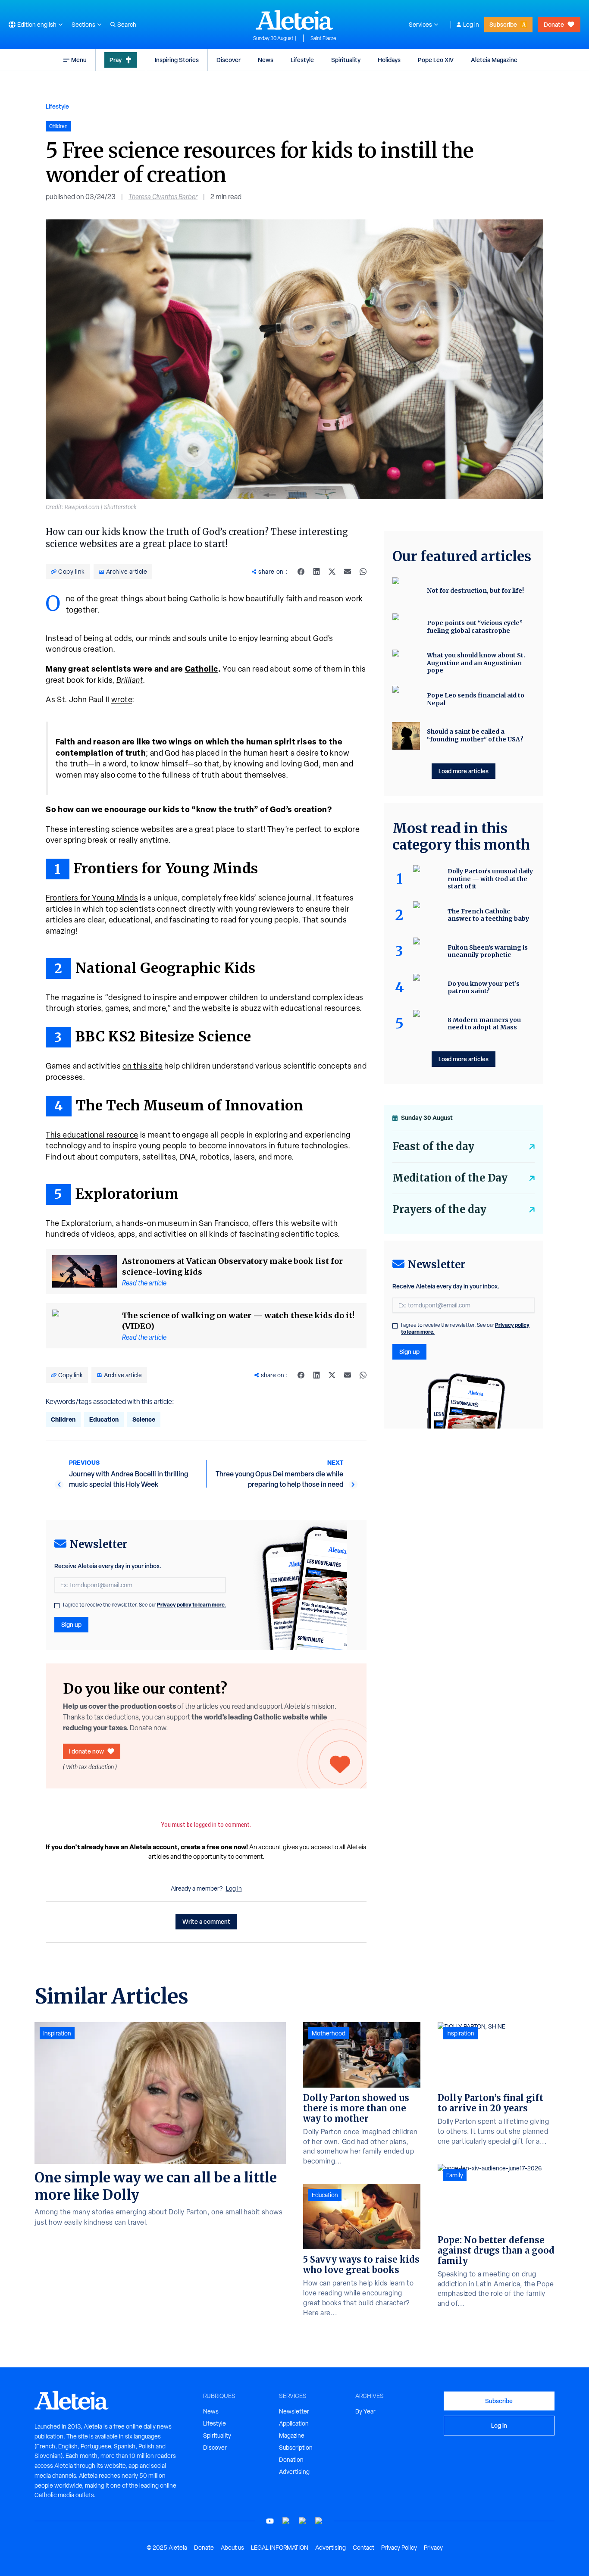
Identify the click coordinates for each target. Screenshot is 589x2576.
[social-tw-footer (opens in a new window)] (303, 2521)
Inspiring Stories (177, 60)
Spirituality (346, 60)
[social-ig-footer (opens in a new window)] (319, 2521)
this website (298, 1223)
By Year (365, 2411)
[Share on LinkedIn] (316, 572)
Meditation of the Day (450, 1178)
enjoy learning (264, 638)
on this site (143, 1066)
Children (63, 1419)
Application (294, 2423)
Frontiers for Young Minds (92, 898)
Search (127, 25)
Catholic (202, 669)
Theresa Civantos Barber (163, 197)
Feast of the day (433, 1146)
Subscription (296, 2448)
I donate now (86, 1751)
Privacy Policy (399, 2548)
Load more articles (464, 771)
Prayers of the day (439, 1209)
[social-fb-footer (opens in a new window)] (286, 2521)
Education (104, 1419)
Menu (79, 60)
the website (210, 1008)
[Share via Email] (348, 572)
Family (455, 2175)
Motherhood (329, 2033)
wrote (122, 699)
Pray (116, 60)
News (266, 60)
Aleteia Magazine (494, 60)
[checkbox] (57, 1606)
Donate (554, 24)
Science (144, 1419)
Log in (471, 25)
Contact (363, 2548)
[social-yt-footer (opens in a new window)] (270, 2521)
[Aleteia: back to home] (294, 20)
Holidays (389, 60)
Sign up (71, 1624)
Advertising (294, 2472)
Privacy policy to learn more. (191, 1605)
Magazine (292, 2435)
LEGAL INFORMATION (280, 2548)
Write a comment (206, 1921)
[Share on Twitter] (332, 572)
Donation (291, 2460)
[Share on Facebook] (301, 572)
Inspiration (57, 2033)
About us (232, 2548)
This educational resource (92, 1135)
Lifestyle (302, 60)
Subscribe (503, 24)
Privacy (433, 2548)
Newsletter (294, 2411)
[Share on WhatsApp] (363, 572)
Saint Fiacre (323, 38)
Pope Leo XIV (436, 60)
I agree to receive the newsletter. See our (144, 1605)
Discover (229, 60)
